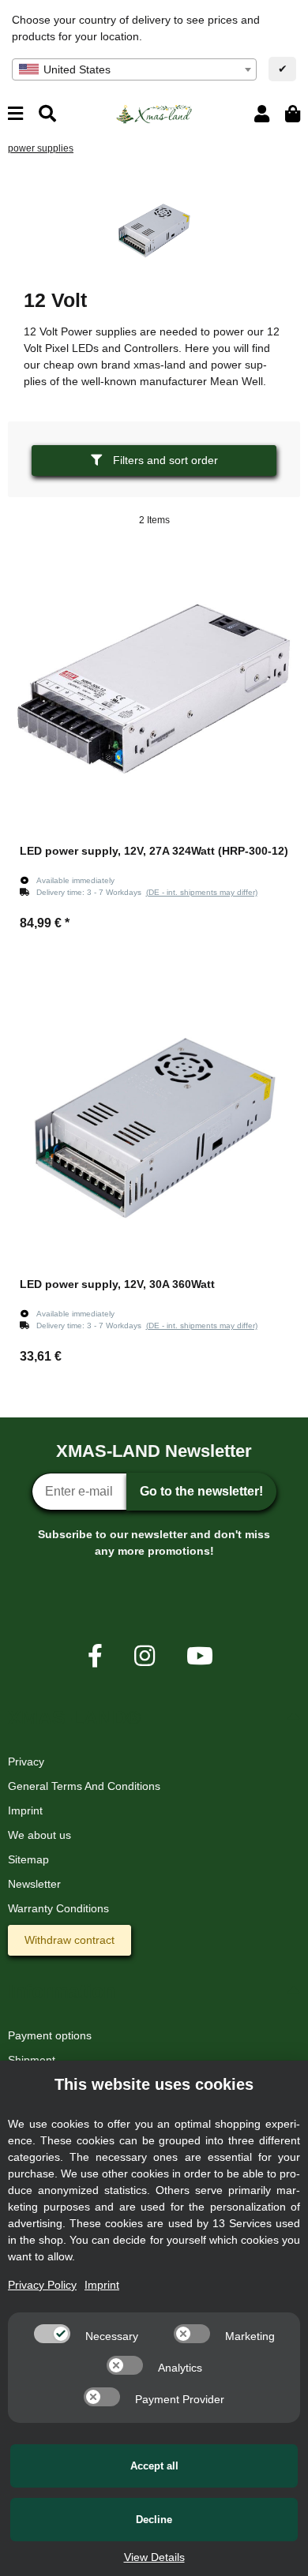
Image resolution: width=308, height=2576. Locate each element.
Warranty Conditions (58, 1908)
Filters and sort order (164, 460)
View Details (154, 2557)
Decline (154, 2520)
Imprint (25, 1810)
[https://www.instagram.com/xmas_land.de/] (145, 1656)
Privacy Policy (42, 2285)
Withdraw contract (69, 1940)
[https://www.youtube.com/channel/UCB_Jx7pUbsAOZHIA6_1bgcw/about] (200, 1656)
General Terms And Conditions (84, 1786)
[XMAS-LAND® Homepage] (154, 113)
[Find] (47, 114)
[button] (262, 114)
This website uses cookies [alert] (154, 2084)
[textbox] (134, 69)
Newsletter (34, 1884)
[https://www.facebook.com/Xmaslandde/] (95, 1656)
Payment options (50, 2035)
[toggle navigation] (15, 114)
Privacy (26, 1762)
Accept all (154, 2466)
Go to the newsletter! (201, 1491)
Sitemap (28, 1859)
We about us (39, 1835)
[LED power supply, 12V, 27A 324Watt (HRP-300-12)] (154, 689)
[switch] (52, 2334)
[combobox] (134, 69)
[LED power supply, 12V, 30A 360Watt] (154, 1122)
